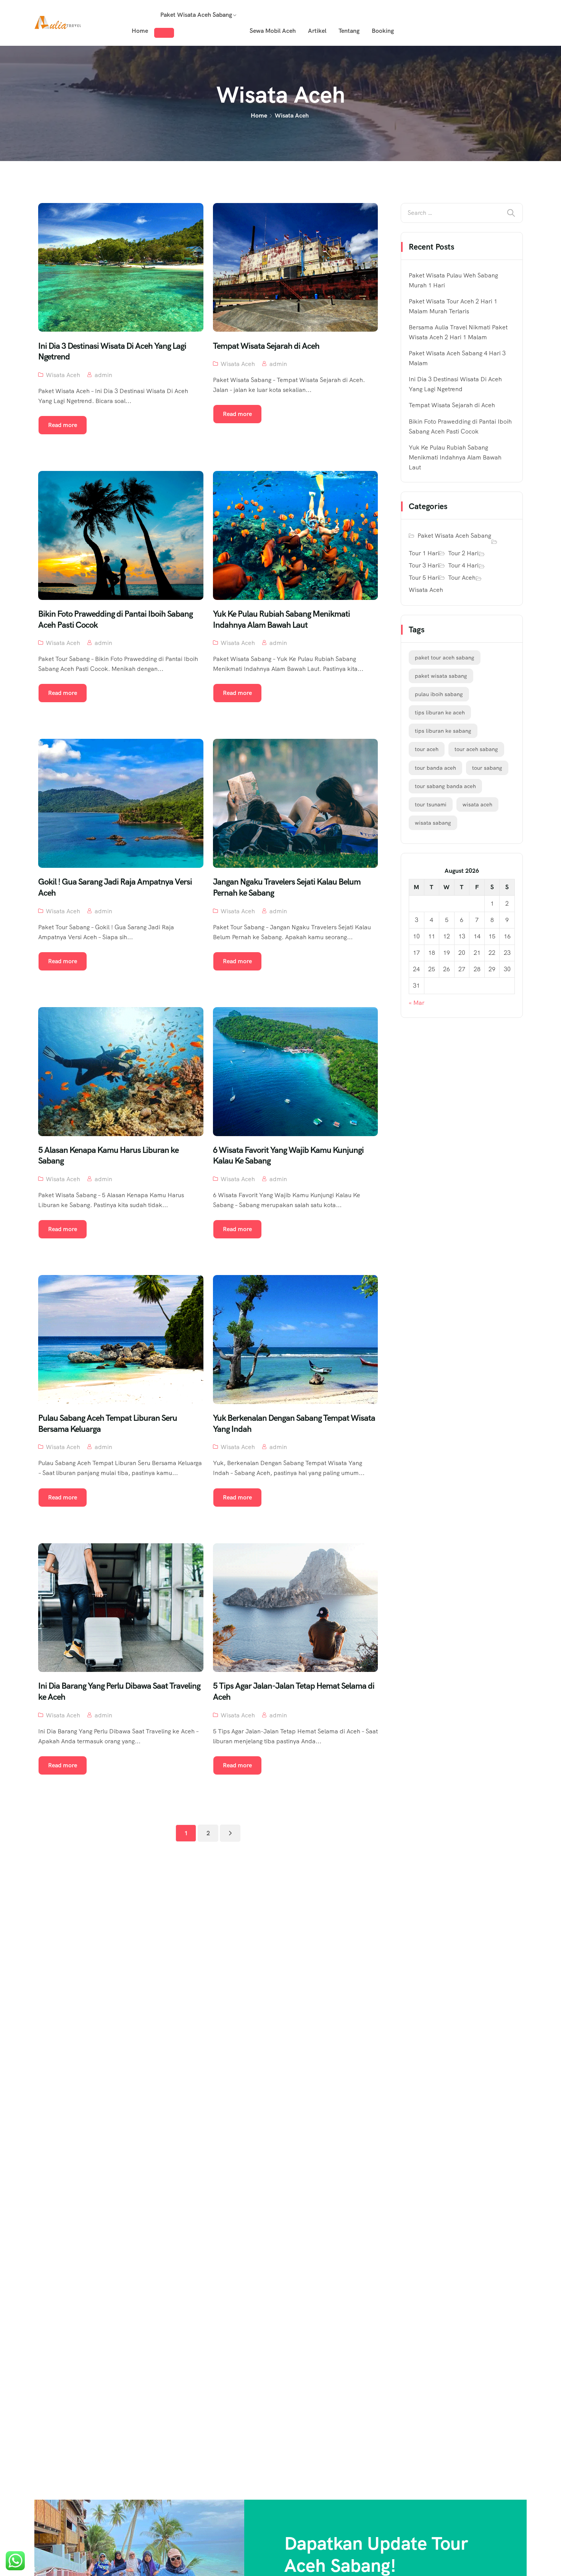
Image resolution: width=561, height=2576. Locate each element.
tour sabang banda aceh (445, 786)
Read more (63, 425)
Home (140, 31)
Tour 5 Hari (424, 578)
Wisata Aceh (63, 375)
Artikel (317, 31)
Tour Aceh (462, 578)
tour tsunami (431, 804)
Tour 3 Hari (424, 565)
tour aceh (427, 749)
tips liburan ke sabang (443, 731)
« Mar (417, 1003)
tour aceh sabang (476, 749)
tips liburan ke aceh (440, 713)
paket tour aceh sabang (445, 658)
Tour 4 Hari (463, 565)
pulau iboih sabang (439, 694)
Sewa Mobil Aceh (273, 31)
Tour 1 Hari (424, 553)
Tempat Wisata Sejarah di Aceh (452, 405)
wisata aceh (477, 804)
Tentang (349, 31)
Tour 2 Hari (463, 553)
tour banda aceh (435, 768)
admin (103, 375)
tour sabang (487, 768)
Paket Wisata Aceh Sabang (196, 15)
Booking (383, 31)
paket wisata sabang (441, 676)
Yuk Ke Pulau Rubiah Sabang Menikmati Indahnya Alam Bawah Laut (455, 457)
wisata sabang (433, 823)
